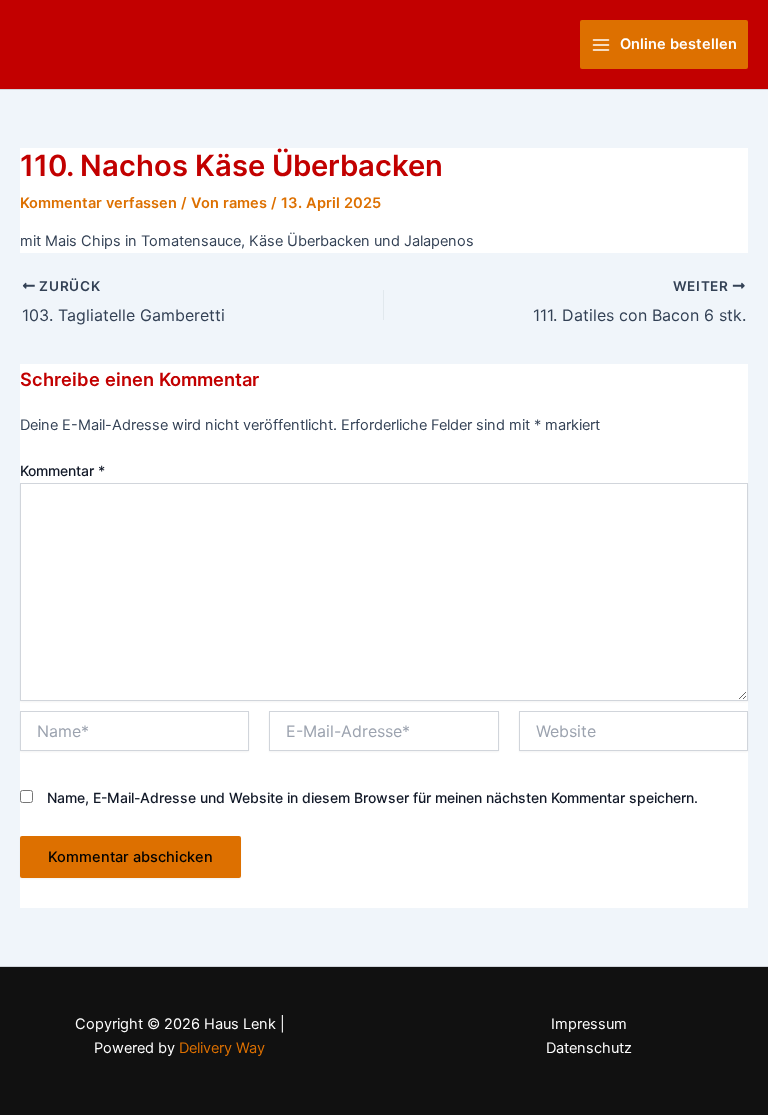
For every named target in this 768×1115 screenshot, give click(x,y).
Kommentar (62, 470)
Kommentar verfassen (98, 203)
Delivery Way (222, 1048)
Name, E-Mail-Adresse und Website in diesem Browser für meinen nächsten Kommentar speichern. (372, 797)
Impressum (589, 1024)
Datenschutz (589, 1048)
